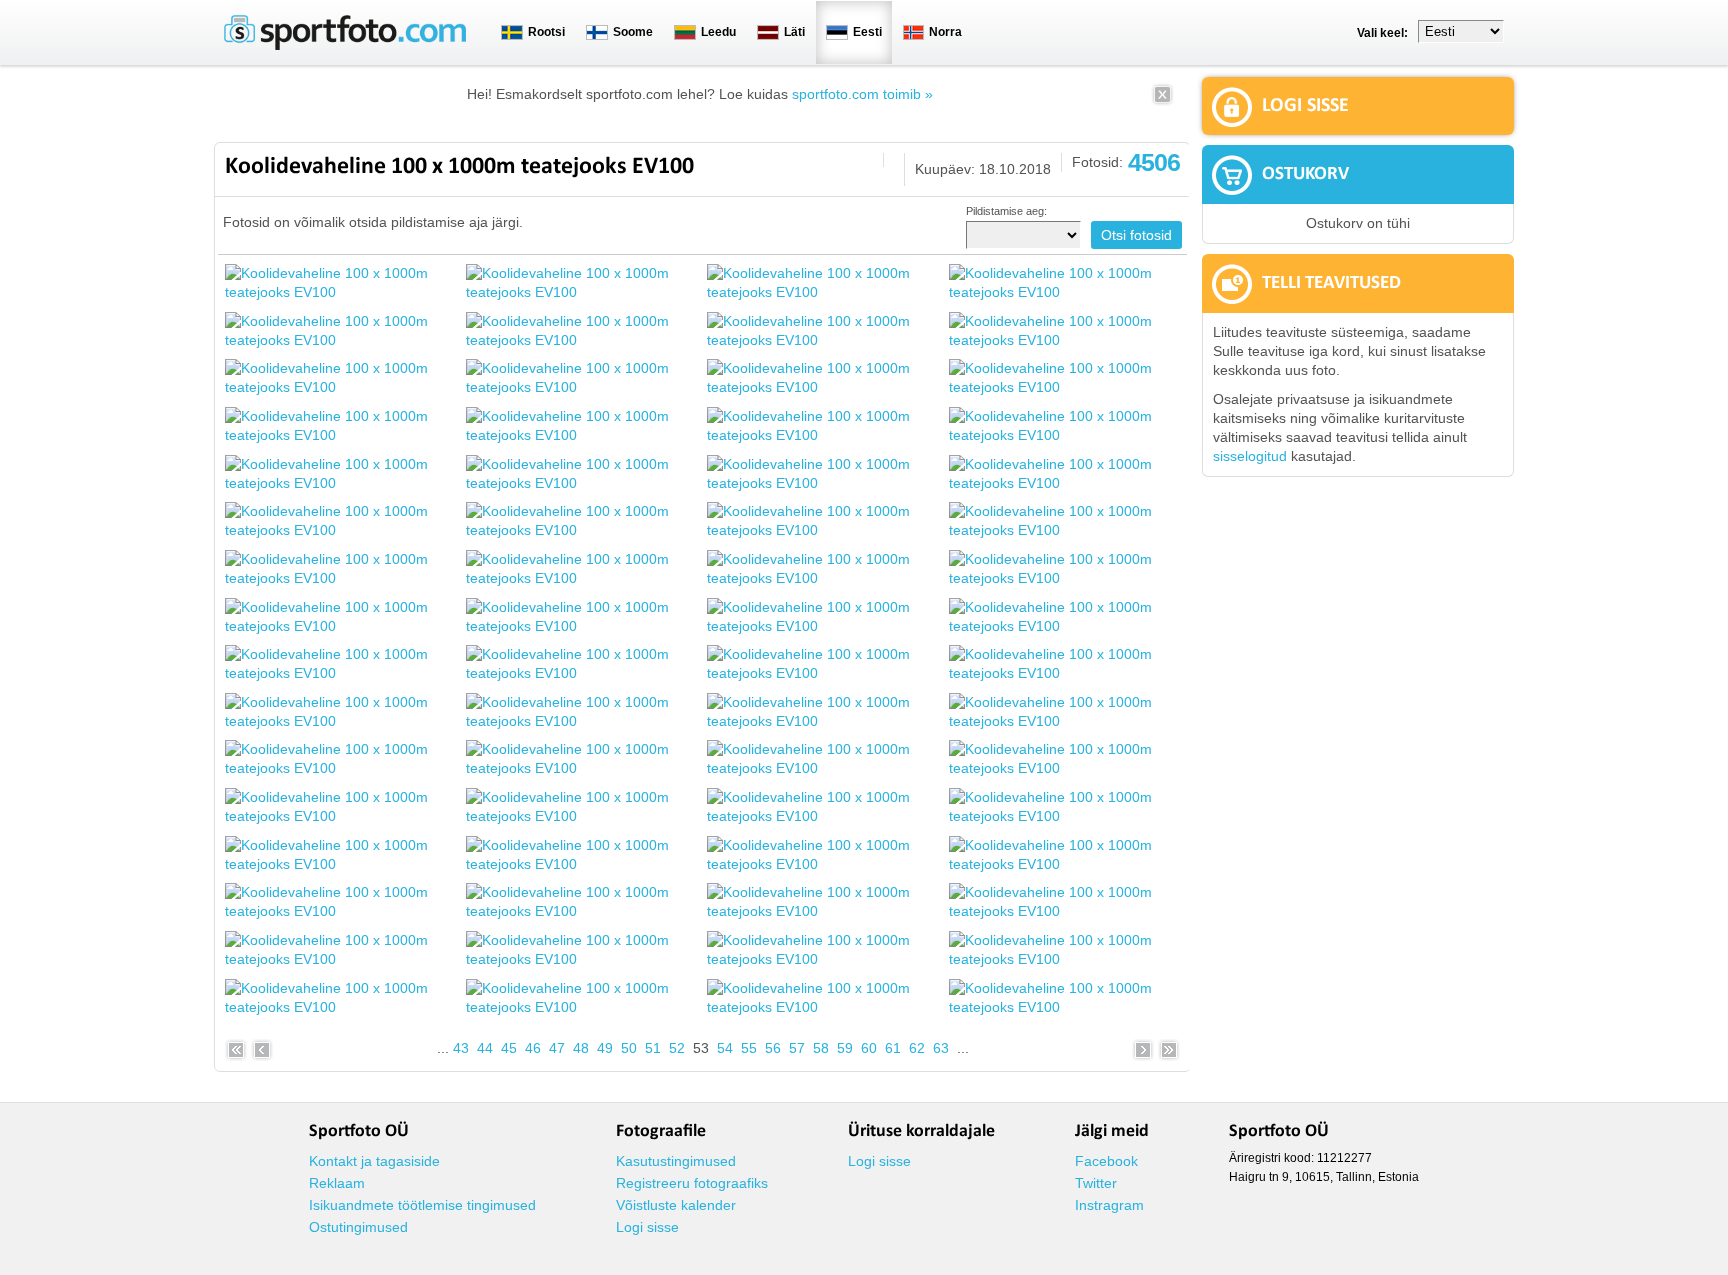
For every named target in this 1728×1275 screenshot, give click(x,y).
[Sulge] (1162, 101)
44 (485, 1048)
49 (605, 1048)
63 (941, 1048)
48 (581, 1048)
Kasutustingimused (676, 1161)
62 (917, 1048)
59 (845, 1048)
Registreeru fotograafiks (692, 1183)
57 (797, 1048)
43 (461, 1048)
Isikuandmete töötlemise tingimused (422, 1205)
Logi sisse (647, 1227)
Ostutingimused (358, 1227)
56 (773, 1048)
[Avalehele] (345, 46)
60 (869, 1048)
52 (677, 1048)
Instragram (1109, 1205)
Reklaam (337, 1183)
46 (533, 1048)
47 (557, 1048)
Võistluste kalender (676, 1205)
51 (653, 1048)
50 (629, 1048)
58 (821, 1048)
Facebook (1106, 1161)
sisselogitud (1250, 456)
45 (509, 1048)
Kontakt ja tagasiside (374, 1161)
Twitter (1096, 1183)
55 (749, 1048)
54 (725, 1048)
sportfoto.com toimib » (862, 94)
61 (893, 1048)
